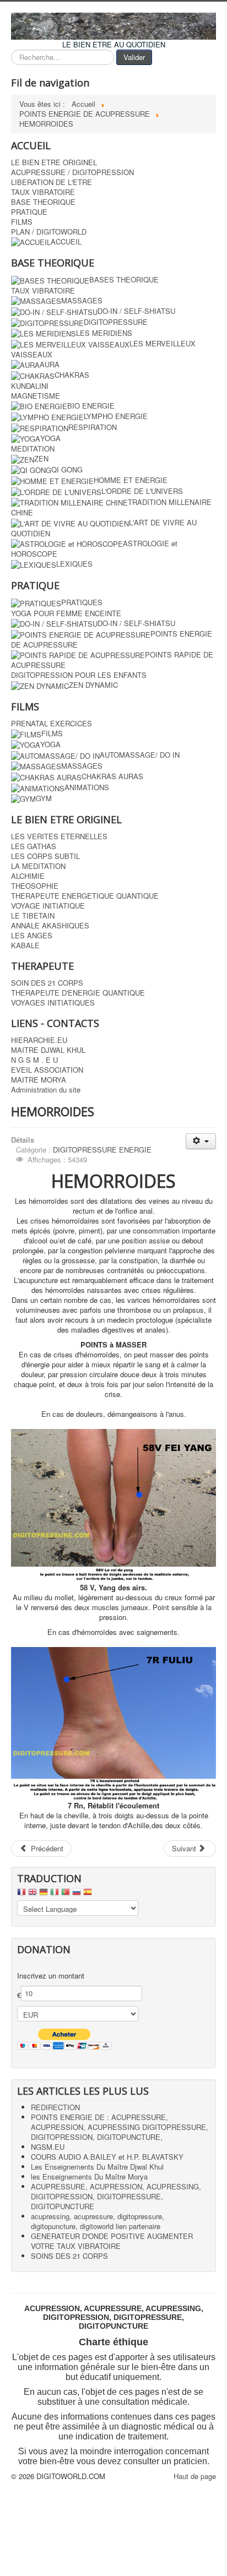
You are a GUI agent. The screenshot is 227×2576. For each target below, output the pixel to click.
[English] (33, 1895)
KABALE (25, 945)
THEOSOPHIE (35, 886)
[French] (21, 1895)
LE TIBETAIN (33, 916)
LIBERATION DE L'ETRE (52, 182)
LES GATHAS (34, 846)
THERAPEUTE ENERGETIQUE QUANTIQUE (85, 896)
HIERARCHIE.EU (39, 1040)
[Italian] (55, 1895)
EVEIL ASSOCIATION (47, 1070)
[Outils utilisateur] (201, 1141)
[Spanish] (88, 1895)
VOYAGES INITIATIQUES (53, 1003)
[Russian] (77, 1895)
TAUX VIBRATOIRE (43, 192)
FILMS (22, 222)
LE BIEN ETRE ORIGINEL (54, 162)
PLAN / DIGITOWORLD (49, 232)
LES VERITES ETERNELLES (59, 836)
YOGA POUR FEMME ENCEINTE (66, 613)
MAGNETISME (36, 396)
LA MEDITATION (38, 866)
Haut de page (195, 2476)
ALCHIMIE (28, 876)
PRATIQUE (29, 212)
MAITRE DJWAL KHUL (48, 1050)
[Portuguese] (66, 1895)
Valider (134, 57)
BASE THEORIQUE (43, 202)
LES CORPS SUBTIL (45, 856)
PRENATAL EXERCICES (52, 724)
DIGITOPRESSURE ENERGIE (102, 1150)
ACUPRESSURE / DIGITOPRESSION (72, 172)
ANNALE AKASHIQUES (50, 926)
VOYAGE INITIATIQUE (48, 906)
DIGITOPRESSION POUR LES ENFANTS (79, 675)
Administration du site (46, 1090)
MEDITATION (33, 449)
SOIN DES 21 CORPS (47, 983)
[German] (44, 1895)
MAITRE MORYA (39, 1080)
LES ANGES (32, 936)
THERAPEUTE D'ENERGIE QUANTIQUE (78, 993)
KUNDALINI (30, 386)
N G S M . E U (34, 1060)
